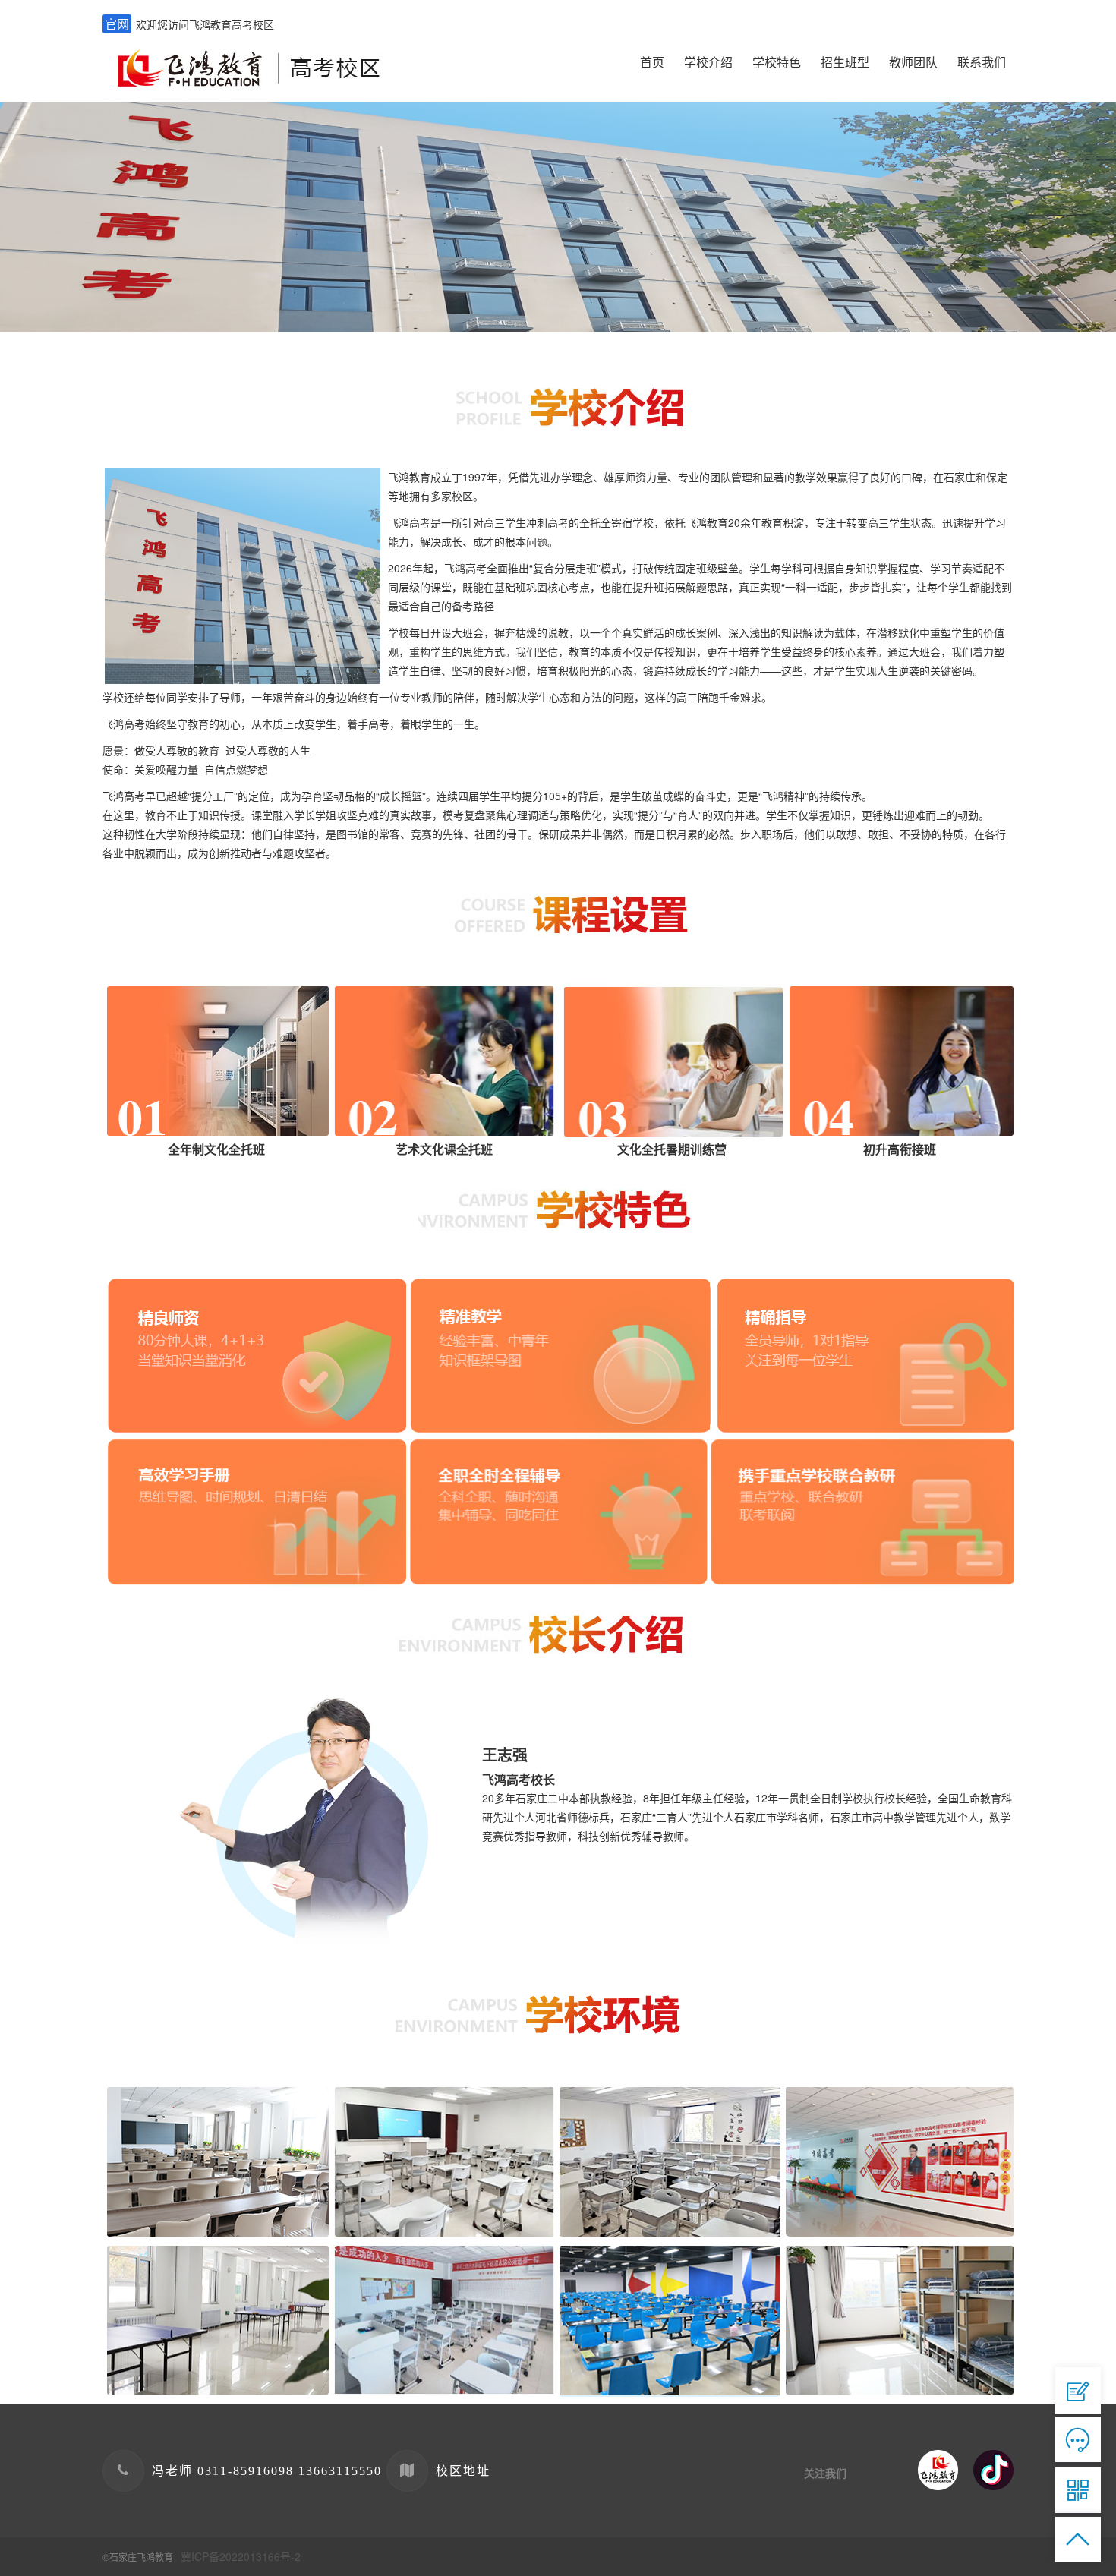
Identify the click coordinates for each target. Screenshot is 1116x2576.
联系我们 (982, 62)
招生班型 (845, 62)
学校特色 (777, 62)
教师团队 (913, 62)
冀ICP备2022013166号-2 (241, 2556)
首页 (652, 62)
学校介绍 (708, 62)
